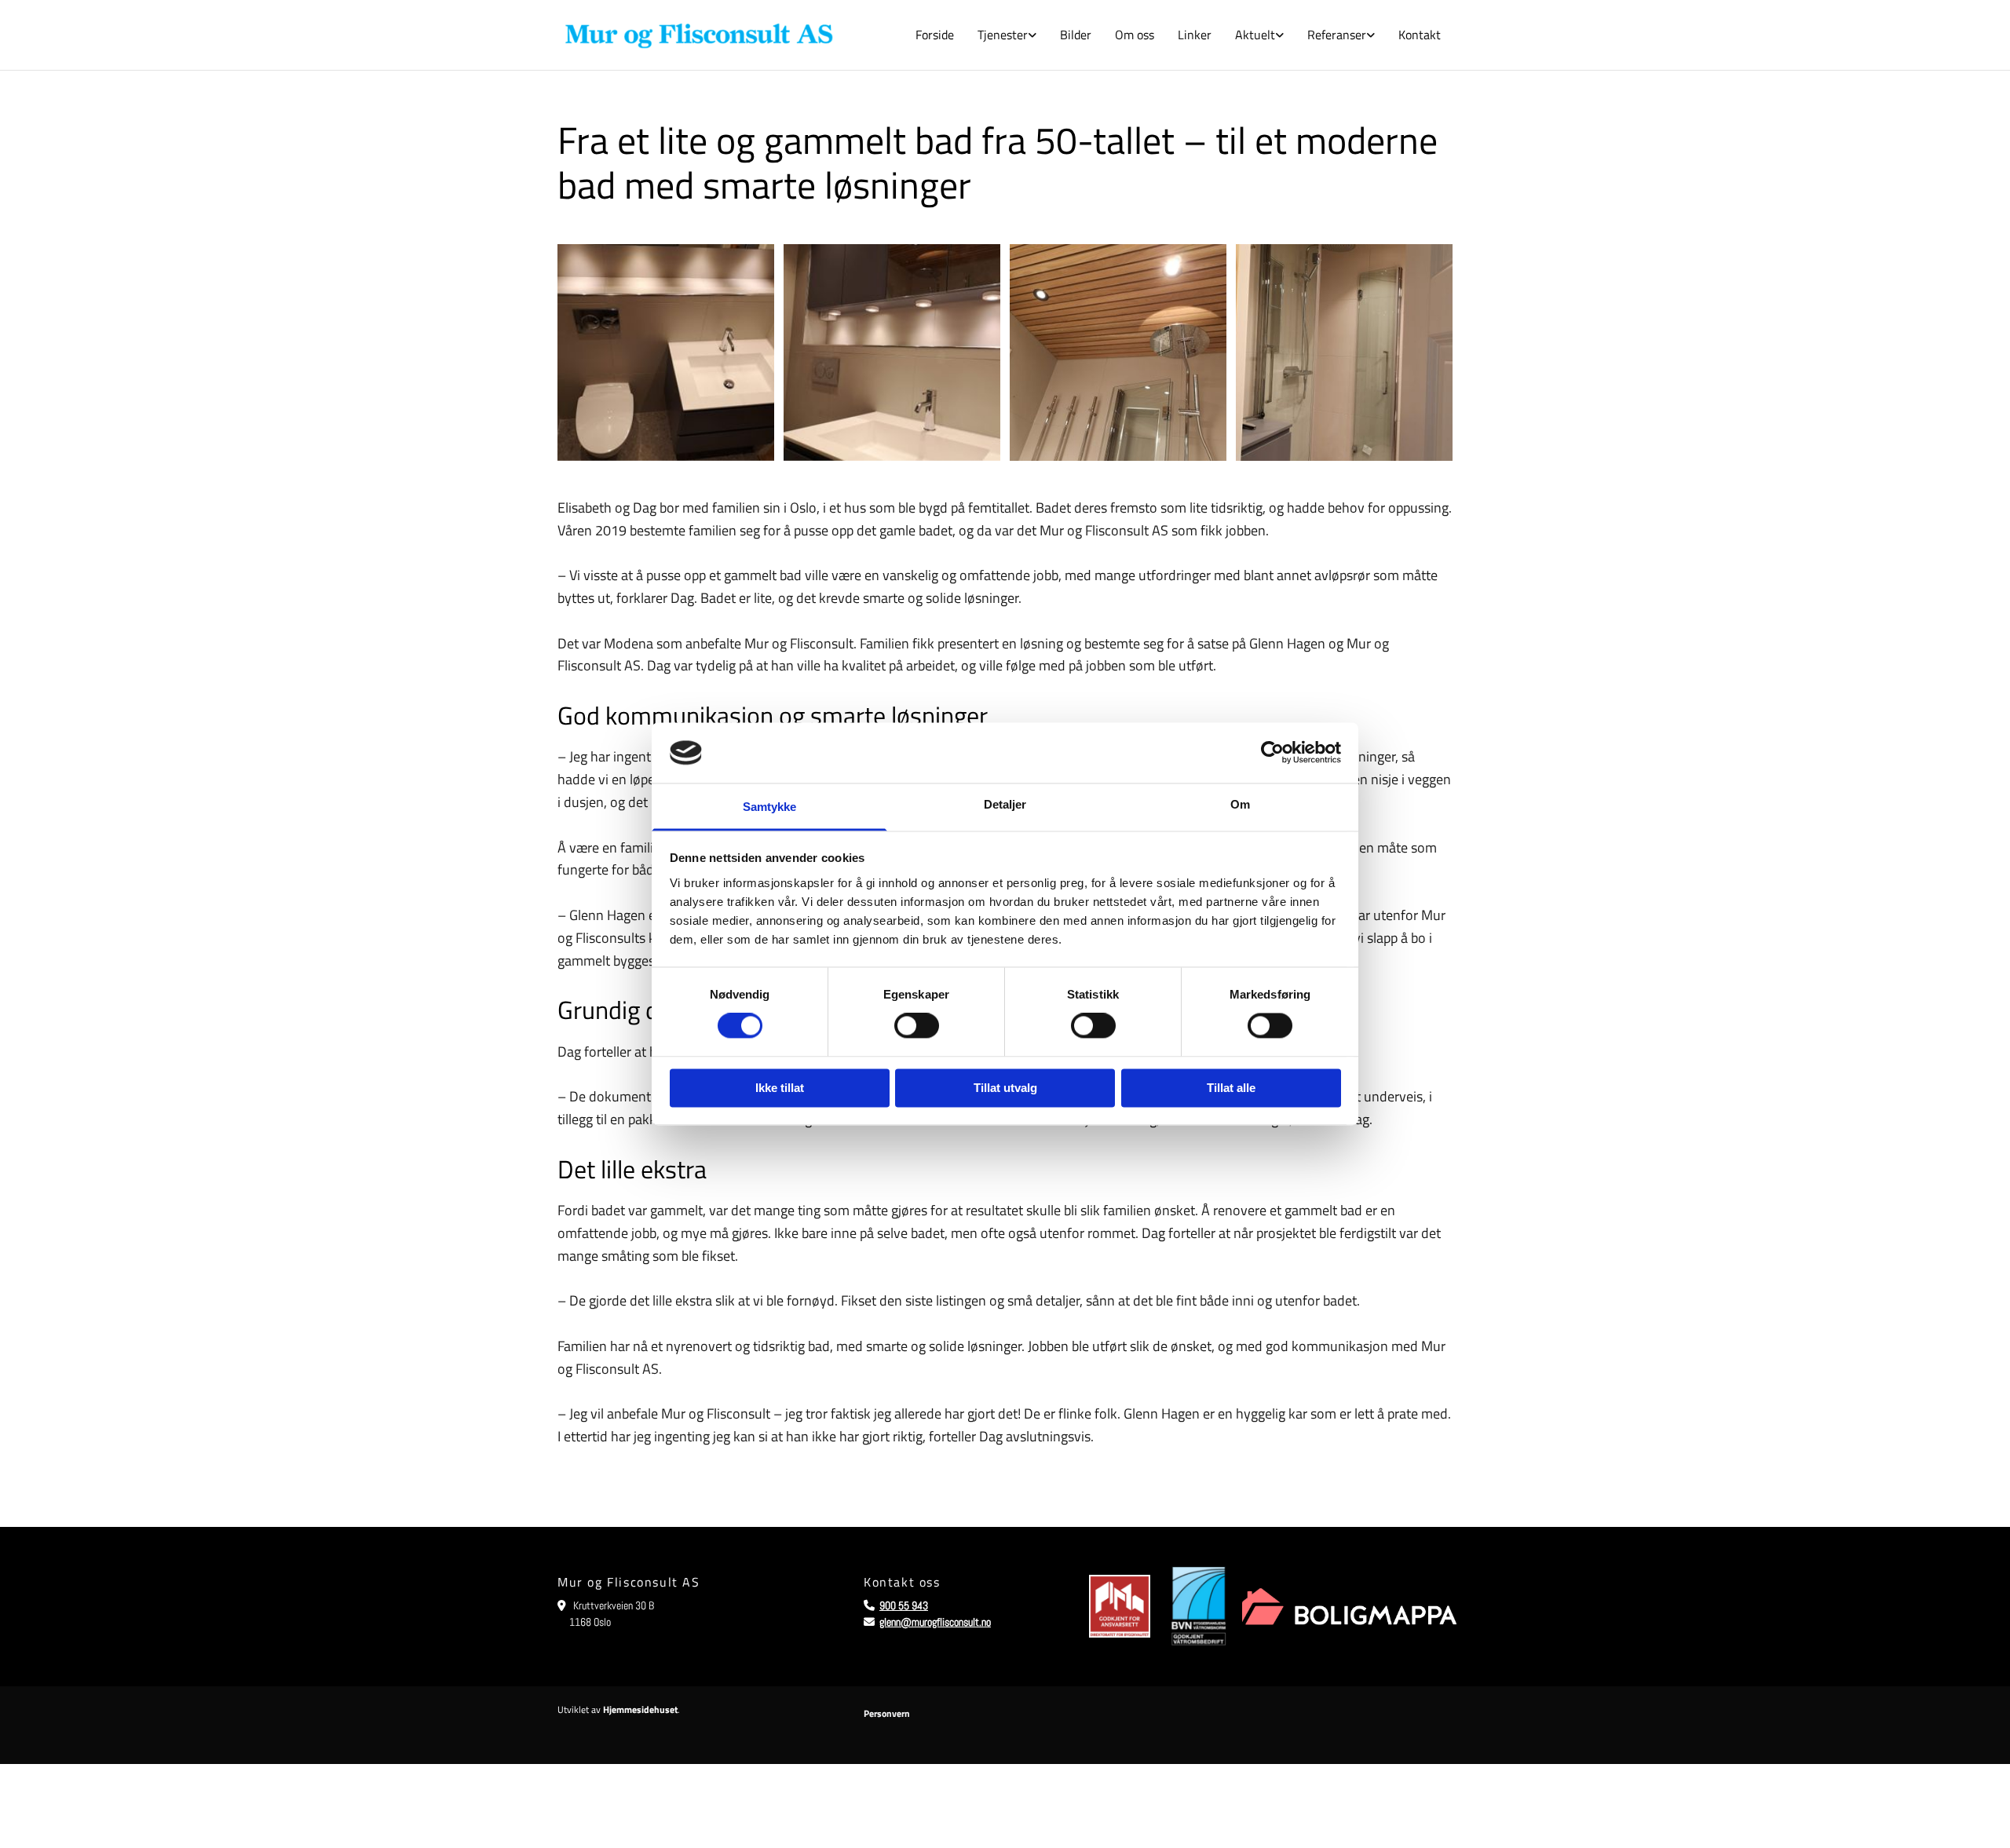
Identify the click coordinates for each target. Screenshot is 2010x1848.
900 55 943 (904, 1605)
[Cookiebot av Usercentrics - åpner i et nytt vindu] (1272, 753)
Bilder (1076, 35)
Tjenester (1003, 35)
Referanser (1337, 35)
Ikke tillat (780, 1088)
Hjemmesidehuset (640, 1709)
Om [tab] (1240, 804)
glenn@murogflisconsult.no (935, 1622)
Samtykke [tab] (770, 807)
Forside (935, 35)
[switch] (917, 1026)
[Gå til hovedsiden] (699, 35)
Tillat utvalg (1005, 1088)
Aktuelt (1255, 35)
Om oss (1135, 35)
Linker (1195, 35)
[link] (1007, 35)
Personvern (887, 1713)
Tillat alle (1231, 1088)
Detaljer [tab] (1005, 804)
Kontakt (1420, 35)
